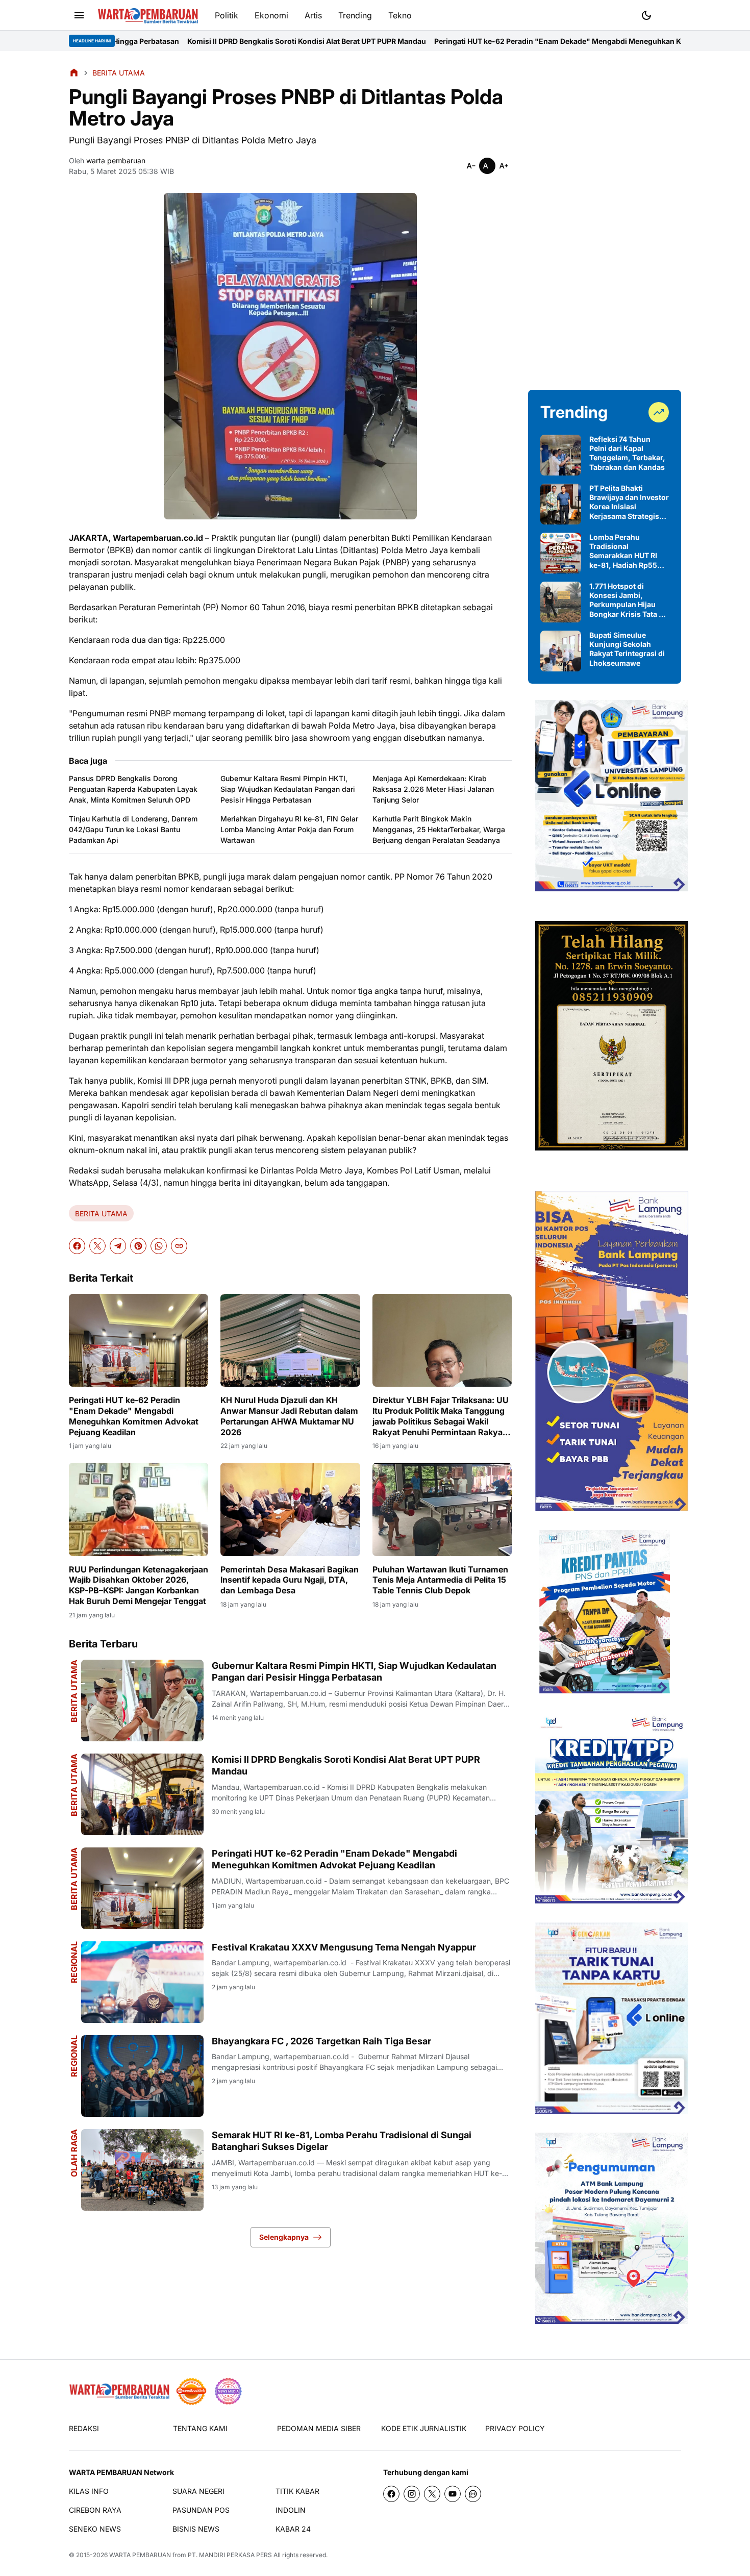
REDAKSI (84, 2428)
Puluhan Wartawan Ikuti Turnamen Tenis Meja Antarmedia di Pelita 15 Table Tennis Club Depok (440, 1580)
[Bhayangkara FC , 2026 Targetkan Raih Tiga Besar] (142, 2076)
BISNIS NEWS (196, 2529)
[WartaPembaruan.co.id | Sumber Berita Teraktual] (148, 16)
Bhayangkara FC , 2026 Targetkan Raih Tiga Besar (321, 2041)
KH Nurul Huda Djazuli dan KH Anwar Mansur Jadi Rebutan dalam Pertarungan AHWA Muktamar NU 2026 (289, 1416)
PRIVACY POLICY (515, 2428)
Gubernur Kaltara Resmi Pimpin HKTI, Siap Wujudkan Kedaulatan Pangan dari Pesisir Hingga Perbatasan (288, 789)
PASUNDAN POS (201, 2510)
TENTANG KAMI (200, 2428)
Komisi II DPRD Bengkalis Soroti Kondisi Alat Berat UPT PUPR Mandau (166, 41)
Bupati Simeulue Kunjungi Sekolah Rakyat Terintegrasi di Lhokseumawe (627, 649)
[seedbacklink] (191, 2391)
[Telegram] (118, 1246)
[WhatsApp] (159, 1246)
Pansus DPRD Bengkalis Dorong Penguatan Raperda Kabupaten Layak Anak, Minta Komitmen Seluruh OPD (133, 789)
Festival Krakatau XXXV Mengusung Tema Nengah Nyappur (344, 1947)
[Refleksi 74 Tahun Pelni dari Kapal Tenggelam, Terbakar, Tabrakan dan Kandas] (561, 455)
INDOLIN (291, 2510)
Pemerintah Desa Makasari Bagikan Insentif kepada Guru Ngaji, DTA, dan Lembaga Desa (290, 1580)
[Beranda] (74, 72)
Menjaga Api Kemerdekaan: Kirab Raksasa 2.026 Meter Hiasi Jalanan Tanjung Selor (433, 789)
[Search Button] (671, 14)
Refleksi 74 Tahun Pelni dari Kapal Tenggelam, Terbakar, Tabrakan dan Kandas (627, 453)
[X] (97, 1246)
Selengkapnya (284, 2237)
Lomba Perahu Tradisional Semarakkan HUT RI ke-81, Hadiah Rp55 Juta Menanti (623, 551)
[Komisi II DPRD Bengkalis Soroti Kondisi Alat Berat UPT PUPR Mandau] (142, 1794)
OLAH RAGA (74, 2153)
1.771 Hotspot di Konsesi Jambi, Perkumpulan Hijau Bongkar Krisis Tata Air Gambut (629, 600)
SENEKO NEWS (95, 2529)
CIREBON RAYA (95, 2510)
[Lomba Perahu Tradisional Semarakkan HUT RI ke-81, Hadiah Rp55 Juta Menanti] (561, 553)
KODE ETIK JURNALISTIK (424, 2428)
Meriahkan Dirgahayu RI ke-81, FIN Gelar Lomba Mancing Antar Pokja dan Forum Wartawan (289, 829)
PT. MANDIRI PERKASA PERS (230, 2555)
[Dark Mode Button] (646, 15)
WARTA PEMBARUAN (140, 2555)
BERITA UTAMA (101, 1214)
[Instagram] (412, 2494)
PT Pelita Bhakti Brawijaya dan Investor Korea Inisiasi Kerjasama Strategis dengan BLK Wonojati (629, 502)
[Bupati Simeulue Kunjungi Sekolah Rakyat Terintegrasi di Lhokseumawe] (561, 651)
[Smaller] (471, 166)
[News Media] (228, 2391)
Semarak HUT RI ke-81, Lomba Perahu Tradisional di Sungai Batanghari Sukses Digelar (342, 2141)
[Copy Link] (179, 1246)
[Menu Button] (79, 15)
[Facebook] (77, 1246)
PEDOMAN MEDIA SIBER (319, 2428)
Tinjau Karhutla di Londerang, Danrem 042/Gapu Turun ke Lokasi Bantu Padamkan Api (133, 829)
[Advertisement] (605, 220)
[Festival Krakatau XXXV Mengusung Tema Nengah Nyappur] (142, 1982)
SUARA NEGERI (198, 2491)
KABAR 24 (293, 2529)
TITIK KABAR (297, 2491)
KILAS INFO (89, 2491)
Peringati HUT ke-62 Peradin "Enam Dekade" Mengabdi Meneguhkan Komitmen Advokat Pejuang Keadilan (479, 41)
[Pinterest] (138, 1246)
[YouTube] (453, 2494)
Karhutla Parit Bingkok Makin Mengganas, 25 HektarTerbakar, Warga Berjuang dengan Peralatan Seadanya (439, 829)
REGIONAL (74, 1962)
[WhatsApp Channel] (473, 2494)
